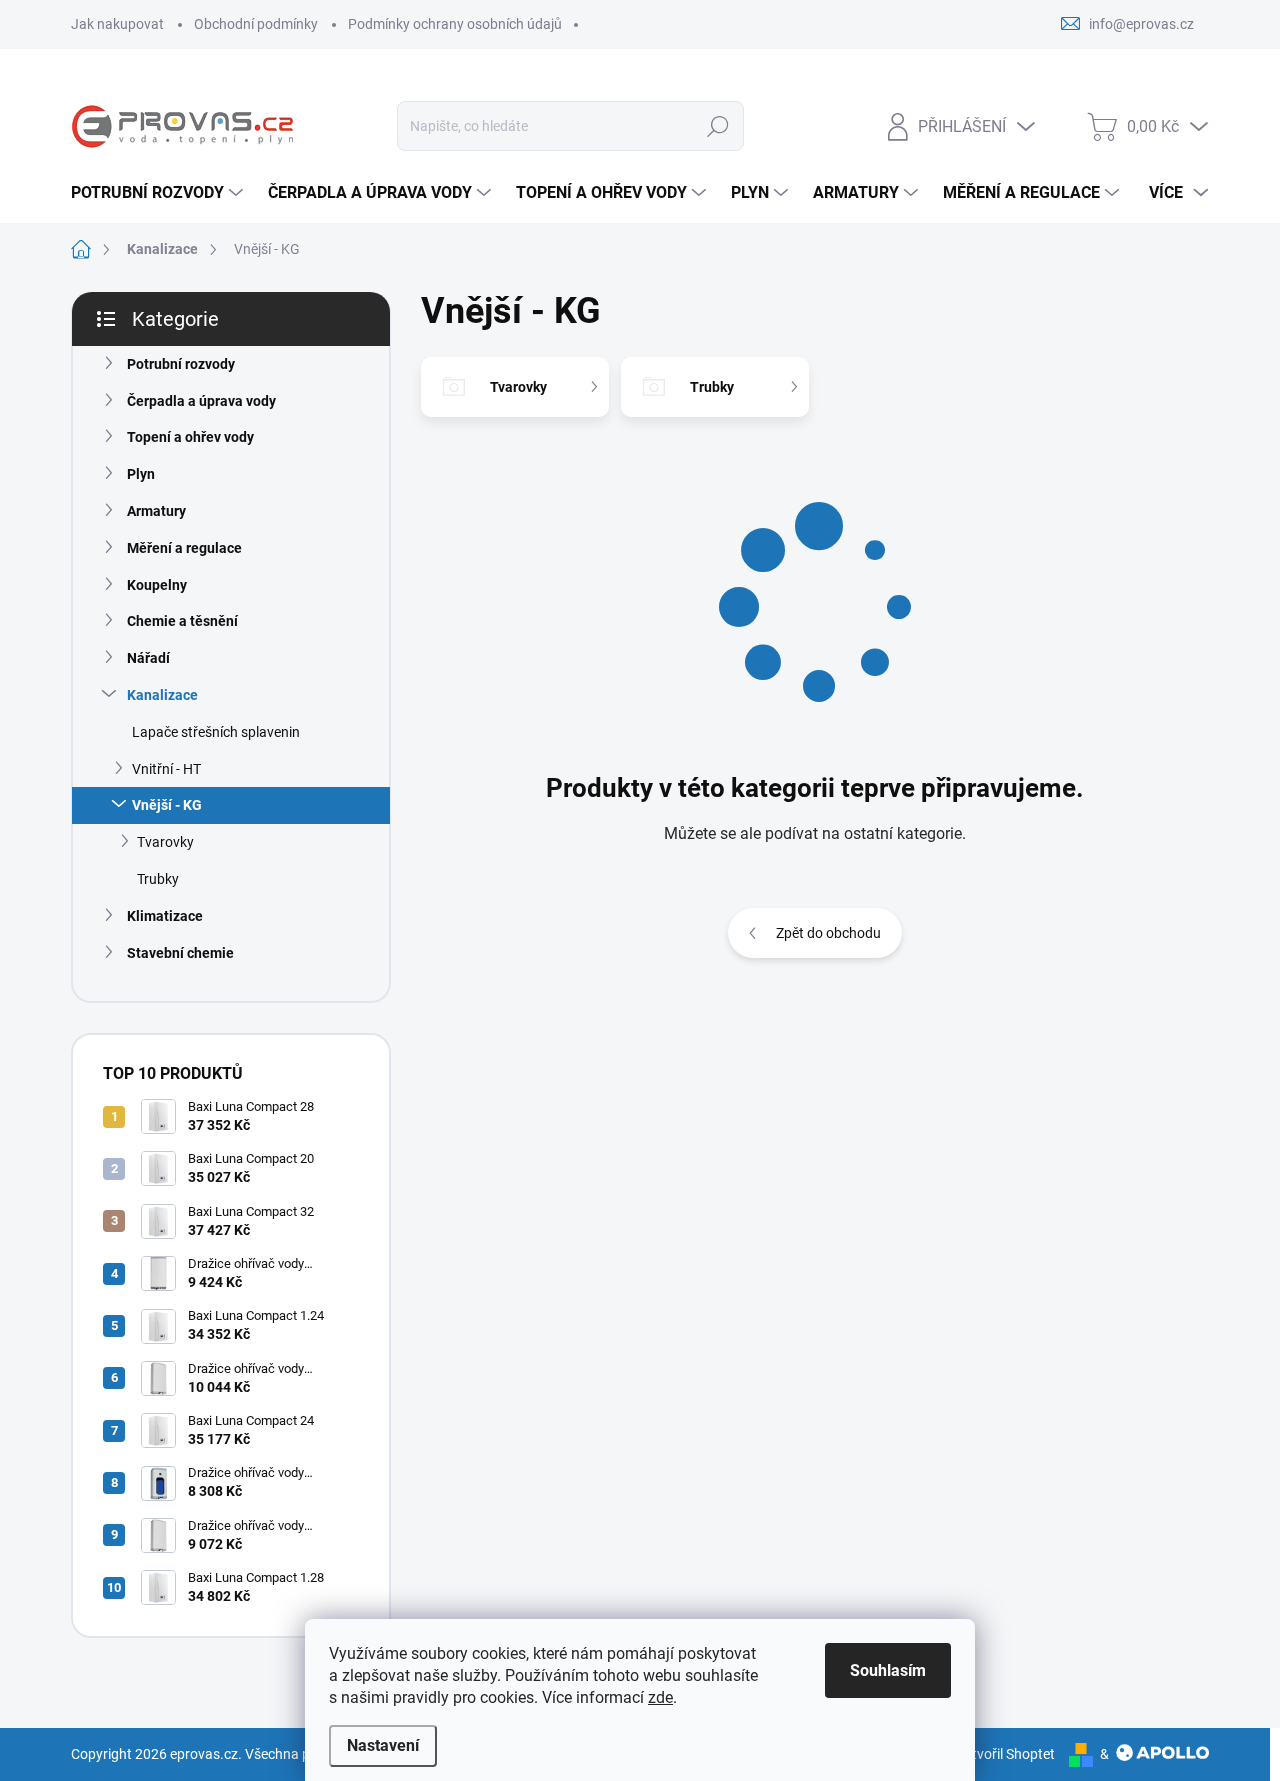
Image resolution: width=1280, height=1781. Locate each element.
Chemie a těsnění (182, 621)
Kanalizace (162, 695)
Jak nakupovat (117, 24)
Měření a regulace (184, 548)
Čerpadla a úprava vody (201, 401)
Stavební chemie (180, 953)
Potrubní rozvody (181, 364)
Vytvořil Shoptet (1005, 1754)
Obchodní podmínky (256, 24)
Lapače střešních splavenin (216, 732)
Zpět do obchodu (828, 933)
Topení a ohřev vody (190, 437)
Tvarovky (165, 842)
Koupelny (157, 585)
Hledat (718, 126)
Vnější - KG (167, 805)
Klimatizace (165, 916)
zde (660, 1697)
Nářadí (148, 658)
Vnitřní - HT (166, 769)
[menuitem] (159, 193)
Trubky (158, 879)
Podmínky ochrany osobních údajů (455, 24)
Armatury (156, 511)
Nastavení (383, 1745)
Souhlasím (888, 1670)
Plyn (141, 474)
